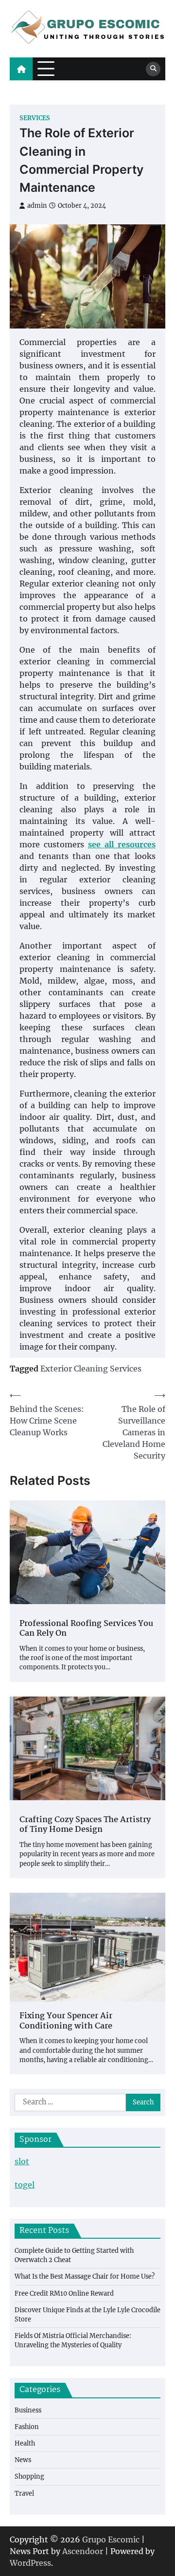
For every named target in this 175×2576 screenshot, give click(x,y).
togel (25, 2185)
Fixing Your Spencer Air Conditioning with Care (66, 2022)
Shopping (29, 2476)
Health (25, 2443)
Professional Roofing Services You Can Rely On (86, 1629)
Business (28, 2410)
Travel (24, 2493)
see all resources (122, 844)
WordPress (30, 2563)
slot (22, 2161)
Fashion (27, 2427)
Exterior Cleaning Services (91, 1369)
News (23, 2460)
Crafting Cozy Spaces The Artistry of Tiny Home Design (85, 1826)
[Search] (153, 69)
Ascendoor (83, 2551)
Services (35, 118)
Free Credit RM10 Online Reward (64, 2293)
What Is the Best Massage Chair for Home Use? (85, 2276)
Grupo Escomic (111, 2539)
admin (37, 206)
